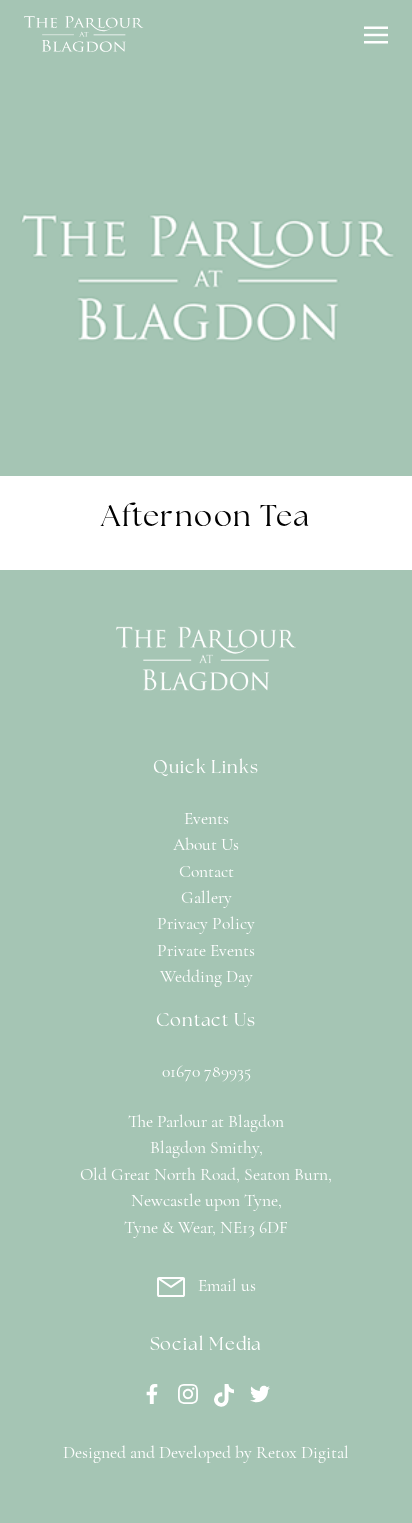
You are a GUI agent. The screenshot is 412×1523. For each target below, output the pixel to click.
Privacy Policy (206, 924)
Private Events (206, 951)
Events (206, 819)
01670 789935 (206, 1072)
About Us (206, 845)
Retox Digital (302, 1453)
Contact (206, 872)
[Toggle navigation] (376, 34)
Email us (227, 1286)
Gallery (206, 898)
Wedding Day (206, 977)
